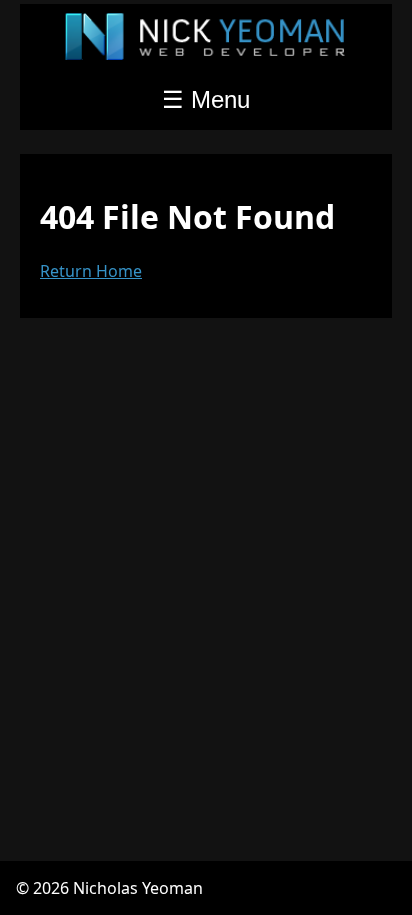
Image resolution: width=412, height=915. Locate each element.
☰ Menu (206, 99)
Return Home (91, 271)
